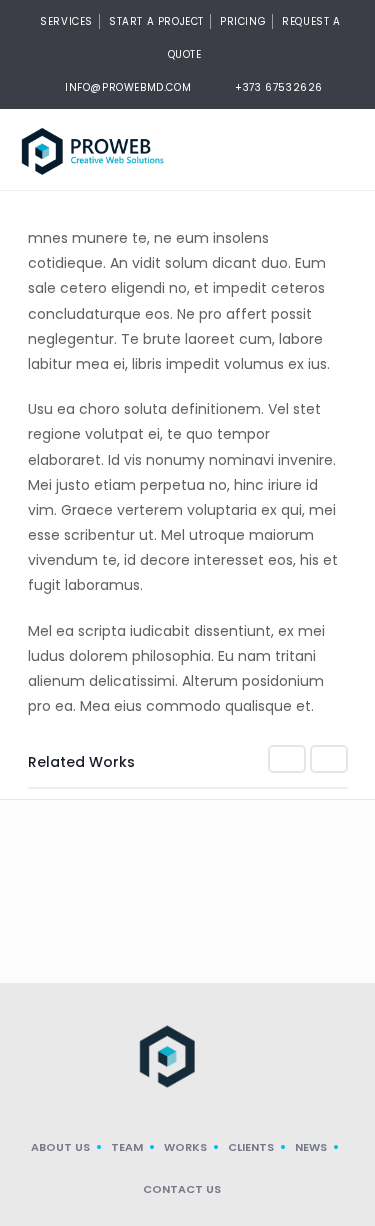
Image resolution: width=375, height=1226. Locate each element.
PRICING (243, 21)
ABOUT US (60, 1147)
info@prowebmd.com (128, 87)
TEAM (127, 1147)
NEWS (311, 1147)
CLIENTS (251, 1147)
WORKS (185, 1147)
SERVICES (66, 21)
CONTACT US (182, 1189)
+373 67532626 (279, 87)
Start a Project (156, 21)
